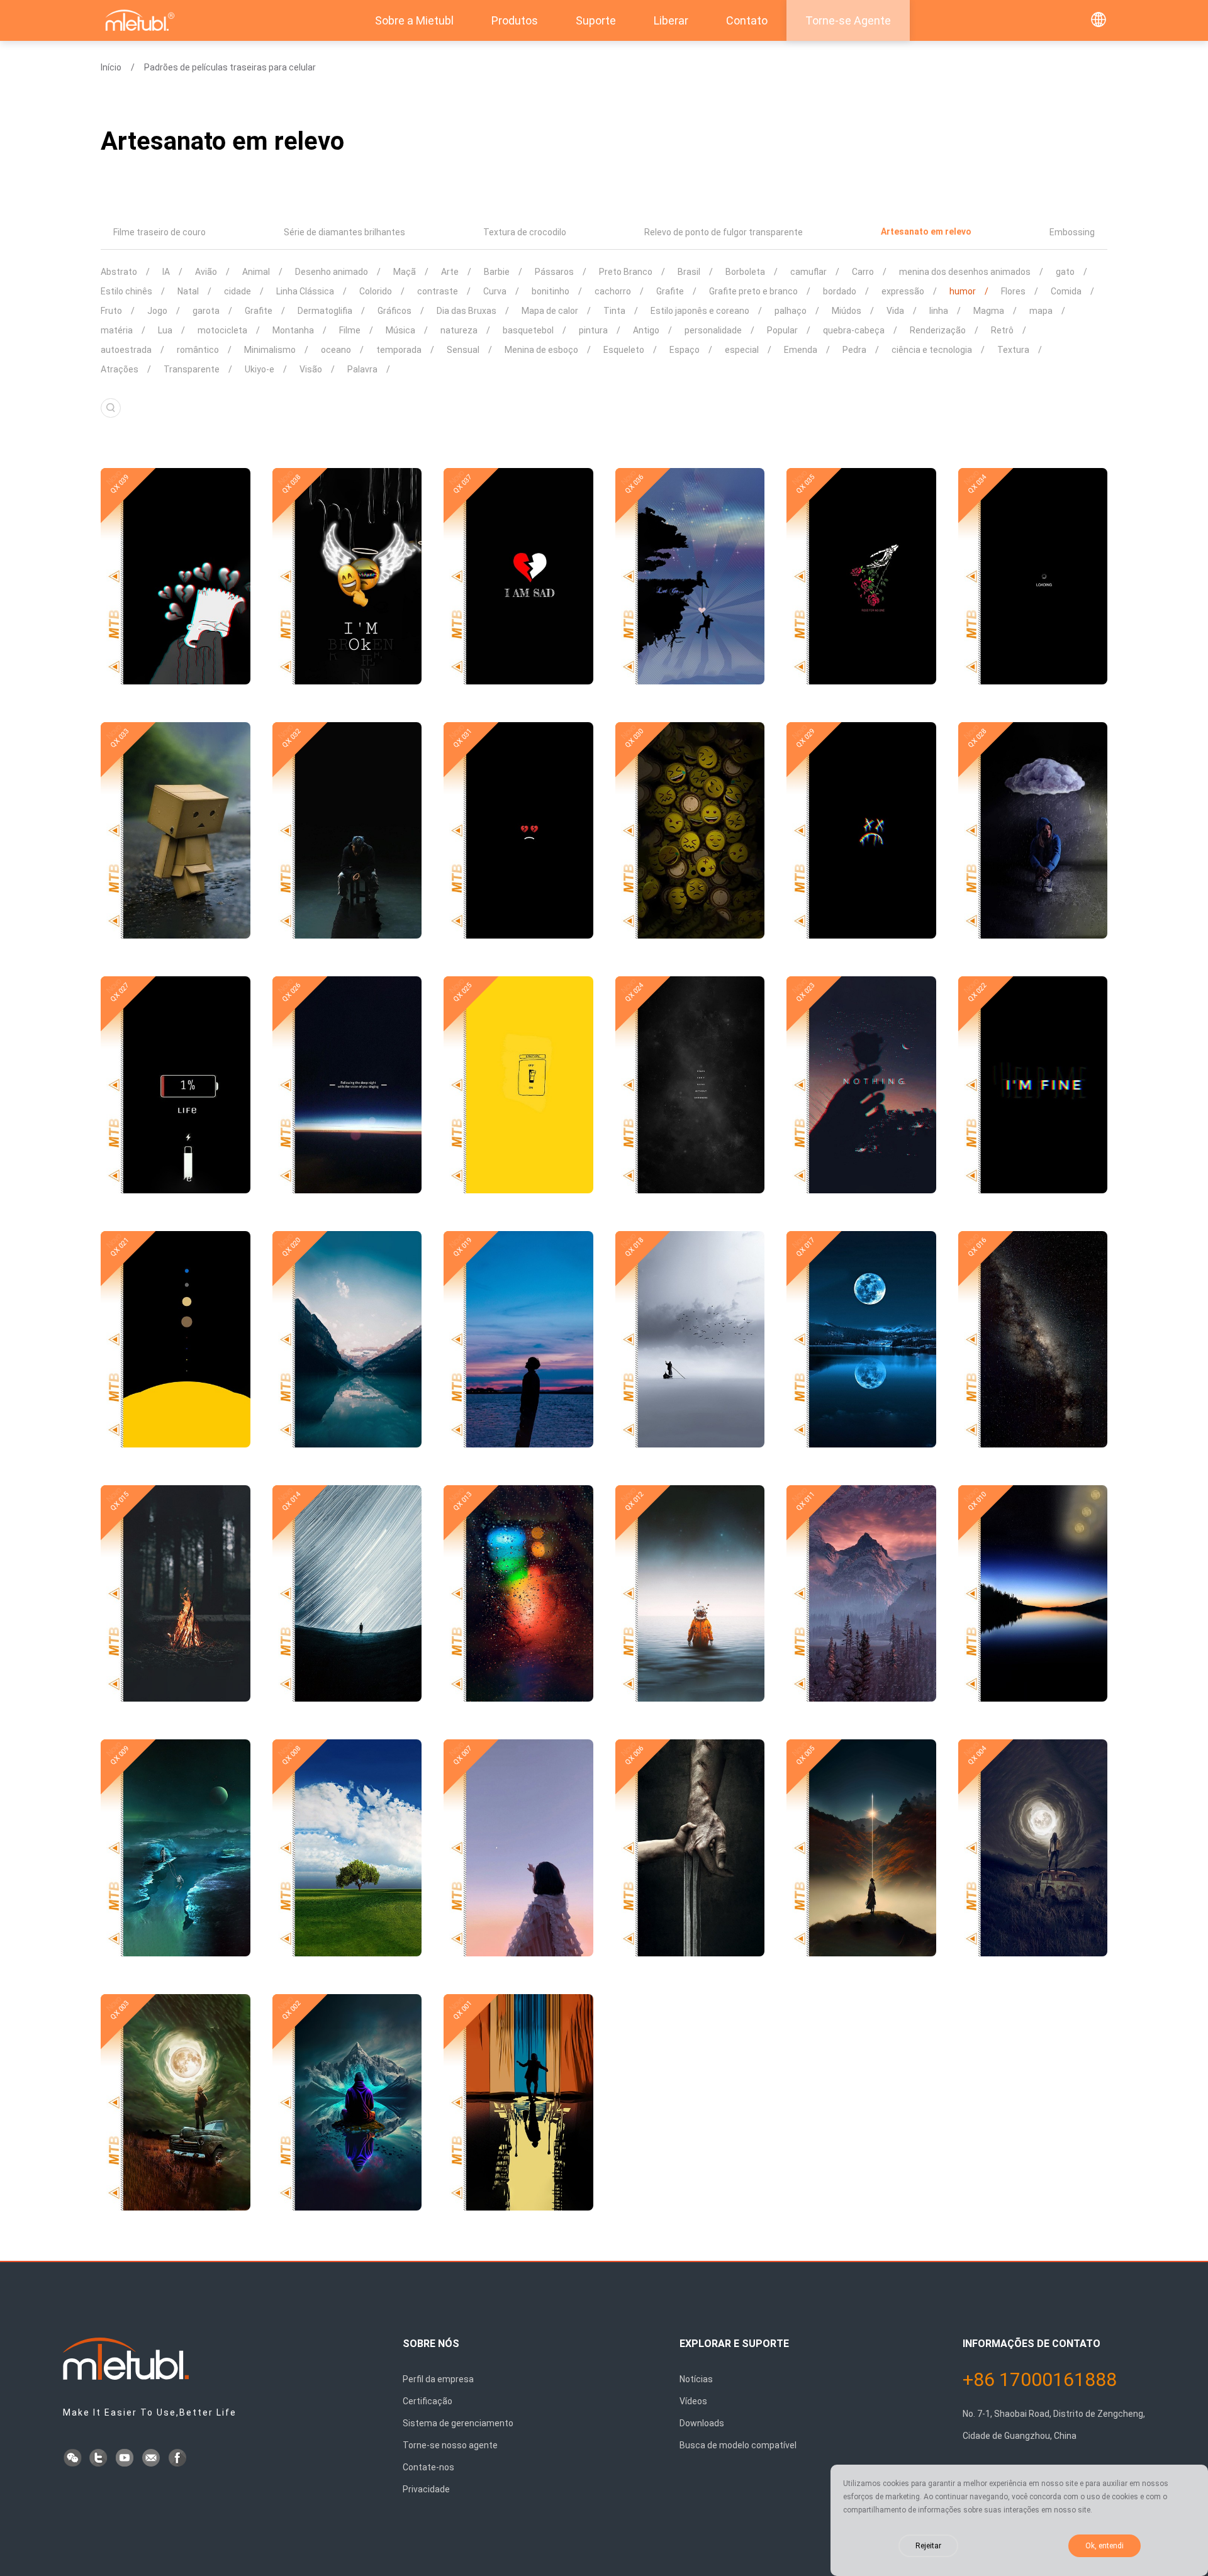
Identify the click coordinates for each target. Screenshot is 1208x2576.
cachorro (613, 291)
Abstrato (119, 272)
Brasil (689, 272)
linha (939, 311)
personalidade (713, 330)
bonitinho (551, 291)
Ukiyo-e (260, 369)
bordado (840, 291)
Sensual (463, 350)
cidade (238, 291)
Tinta (614, 311)
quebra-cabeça (854, 330)
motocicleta (222, 330)
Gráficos (394, 311)
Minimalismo (270, 350)
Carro (863, 272)
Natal (188, 291)
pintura (593, 330)
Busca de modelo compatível (738, 2445)
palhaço (791, 311)
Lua (165, 330)
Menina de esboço (541, 350)
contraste (438, 291)
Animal (256, 272)
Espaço (685, 350)
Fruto (111, 311)
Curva (495, 291)
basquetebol (528, 330)
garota (206, 311)
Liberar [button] (671, 20)
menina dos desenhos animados (965, 272)
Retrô (1002, 330)
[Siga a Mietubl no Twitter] (99, 2459)
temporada (399, 350)
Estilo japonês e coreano (700, 311)
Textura (1013, 350)
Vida (895, 311)
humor (963, 291)
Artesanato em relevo (926, 231)
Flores (1013, 291)
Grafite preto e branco (753, 291)
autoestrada (126, 350)
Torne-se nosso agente (450, 2445)
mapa (1041, 311)
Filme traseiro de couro (159, 232)
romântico (198, 350)
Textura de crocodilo (525, 232)
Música (400, 330)
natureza (459, 330)
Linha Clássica (305, 291)
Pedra (854, 350)
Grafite (670, 291)
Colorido (376, 291)
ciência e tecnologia (932, 350)
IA (166, 272)
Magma (989, 311)
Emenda (801, 350)
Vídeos (693, 2401)
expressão (903, 291)
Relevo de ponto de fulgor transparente (724, 232)
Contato (747, 20)
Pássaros (554, 272)
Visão (311, 369)
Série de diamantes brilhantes (344, 232)
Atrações (120, 369)
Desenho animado (332, 272)
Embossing (1072, 232)
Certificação (428, 2401)
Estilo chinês (126, 291)
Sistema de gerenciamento (458, 2423)
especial (742, 350)
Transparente (192, 369)
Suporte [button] (596, 20)
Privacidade (426, 2489)
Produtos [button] (515, 20)
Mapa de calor (550, 311)
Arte (450, 272)
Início (111, 67)
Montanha (293, 330)
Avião (206, 272)
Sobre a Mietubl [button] (414, 20)
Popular (782, 330)
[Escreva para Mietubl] (152, 2459)
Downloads (702, 2423)
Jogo (157, 311)
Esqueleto (624, 350)
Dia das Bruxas (467, 311)
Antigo (646, 330)
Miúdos (847, 311)
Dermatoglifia (325, 311)
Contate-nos (428, 2467)
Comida (1066, 291)
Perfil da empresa (438, 2379)
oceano (336, 350)
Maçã (405, 272)
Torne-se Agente (848, 20)
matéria (117, 330)
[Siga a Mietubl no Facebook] (179, 2459)
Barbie (497, 272)
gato (1065, 272)
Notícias (696, 2379)
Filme (350, 330)
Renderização (938, 330)
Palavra (362, 369)
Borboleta (745, 272)
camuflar (808, 272)
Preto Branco (626, 272)
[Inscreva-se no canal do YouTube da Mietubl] (126, 2459)
